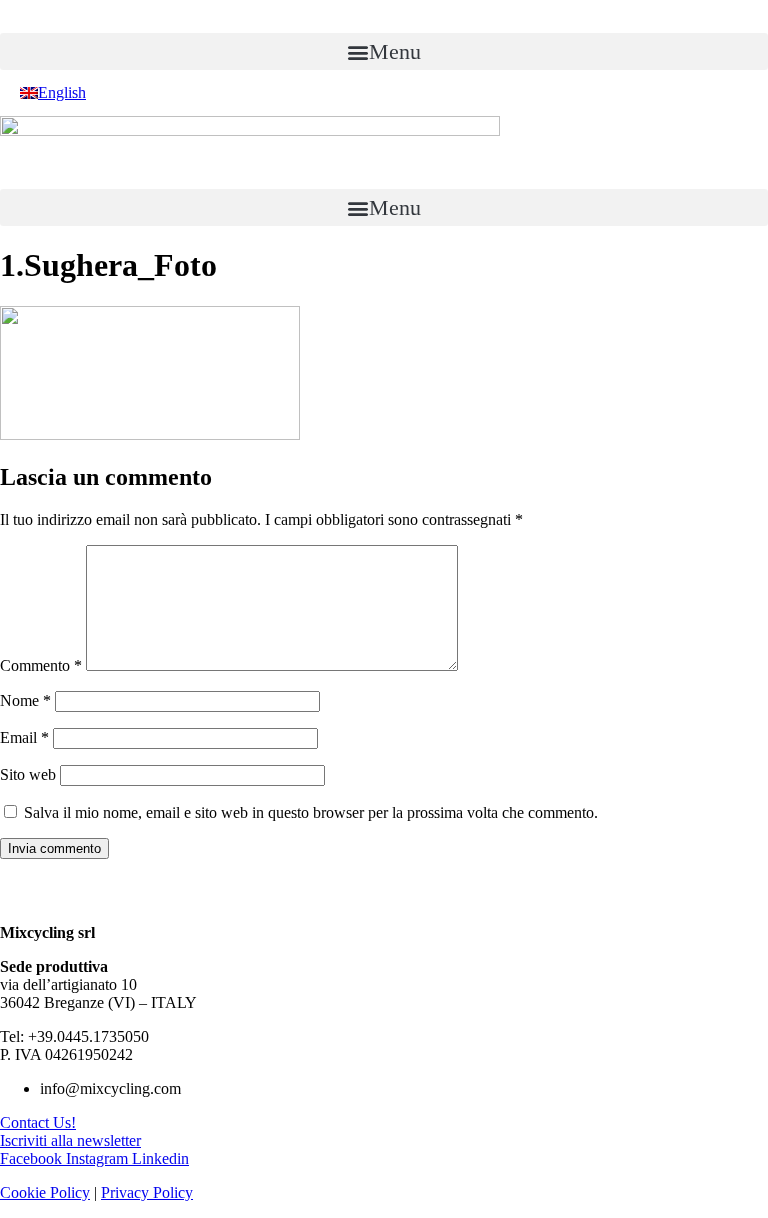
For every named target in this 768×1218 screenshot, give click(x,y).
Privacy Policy (147, 1192)
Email (24, 737)
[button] (384, 51)
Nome (25, 700)
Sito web (28, 774)
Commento (41, 665)
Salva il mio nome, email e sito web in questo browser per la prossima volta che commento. (311, 812)
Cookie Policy (45, 1192)
